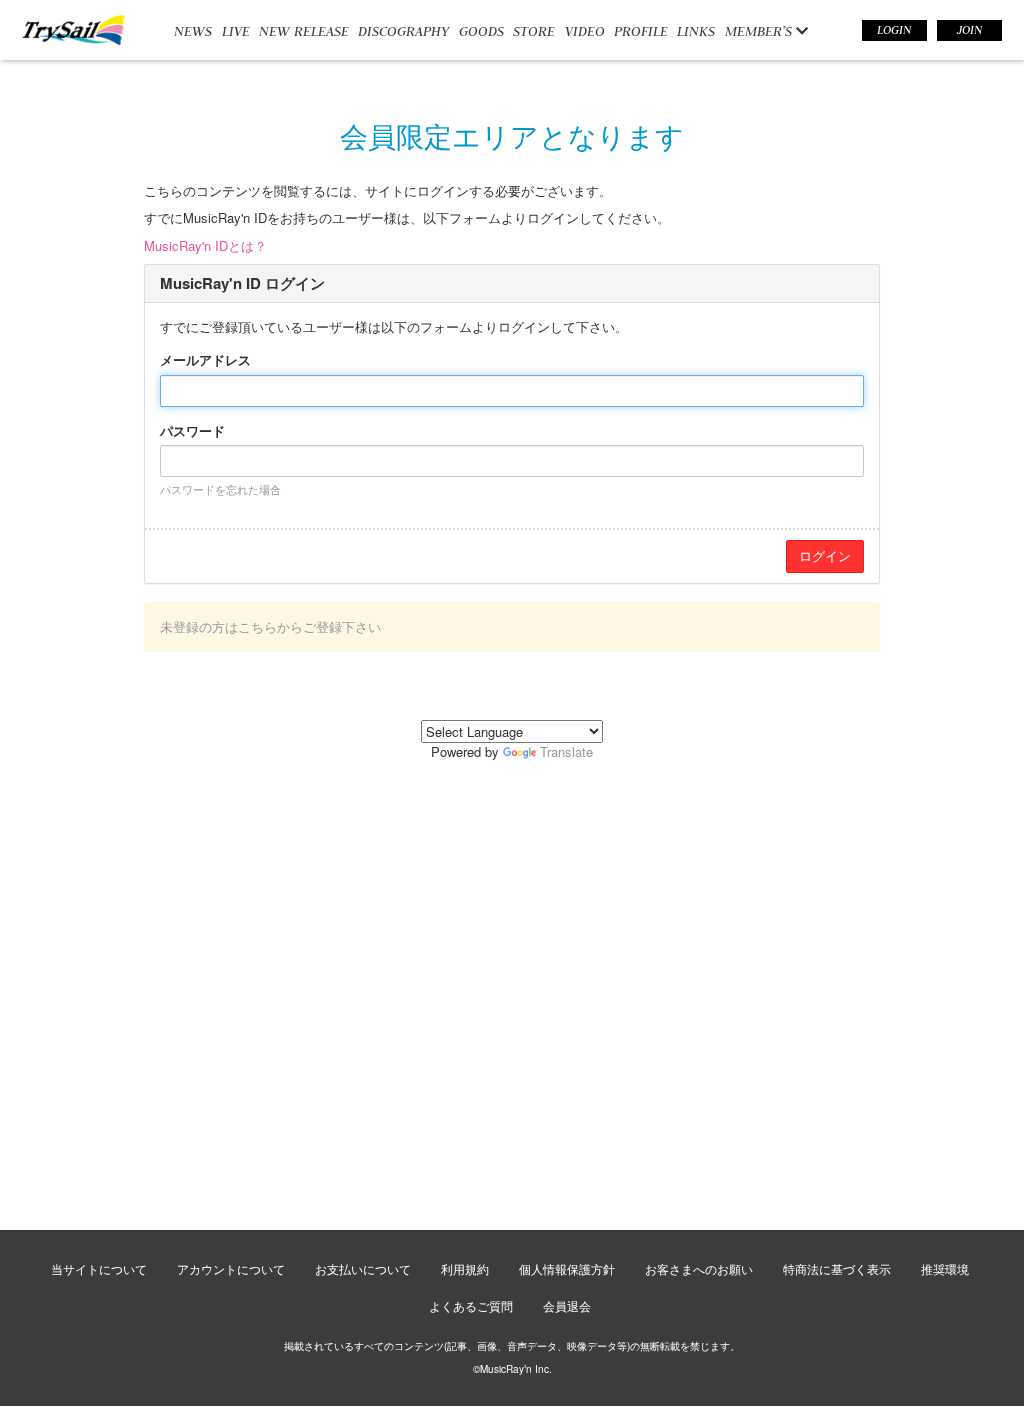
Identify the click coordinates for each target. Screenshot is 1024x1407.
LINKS (696, 31)
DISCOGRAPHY (403, 31)
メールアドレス (205, 360)
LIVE (236, 31)
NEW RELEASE (304, 31)
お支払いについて (363, 1268)
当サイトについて (99, 1268)
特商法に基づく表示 (837, 1268)
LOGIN (894, 30)
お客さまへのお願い (699, 1268)
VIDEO (585, 31)
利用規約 (465, 1268)
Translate (566, 751)
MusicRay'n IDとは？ (205, 245)
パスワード (192, 431)
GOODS (481, 31)
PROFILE (641, 31)
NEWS (193, 31)
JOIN (969, 30)
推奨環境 (945, 1268)
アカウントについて (231, 1268)
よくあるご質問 (471, 1305)
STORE (534, 31)
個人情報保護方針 (567, 1268)
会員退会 (567, 1305)
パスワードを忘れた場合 (220, 489)
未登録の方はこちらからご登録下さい (270, 626)
